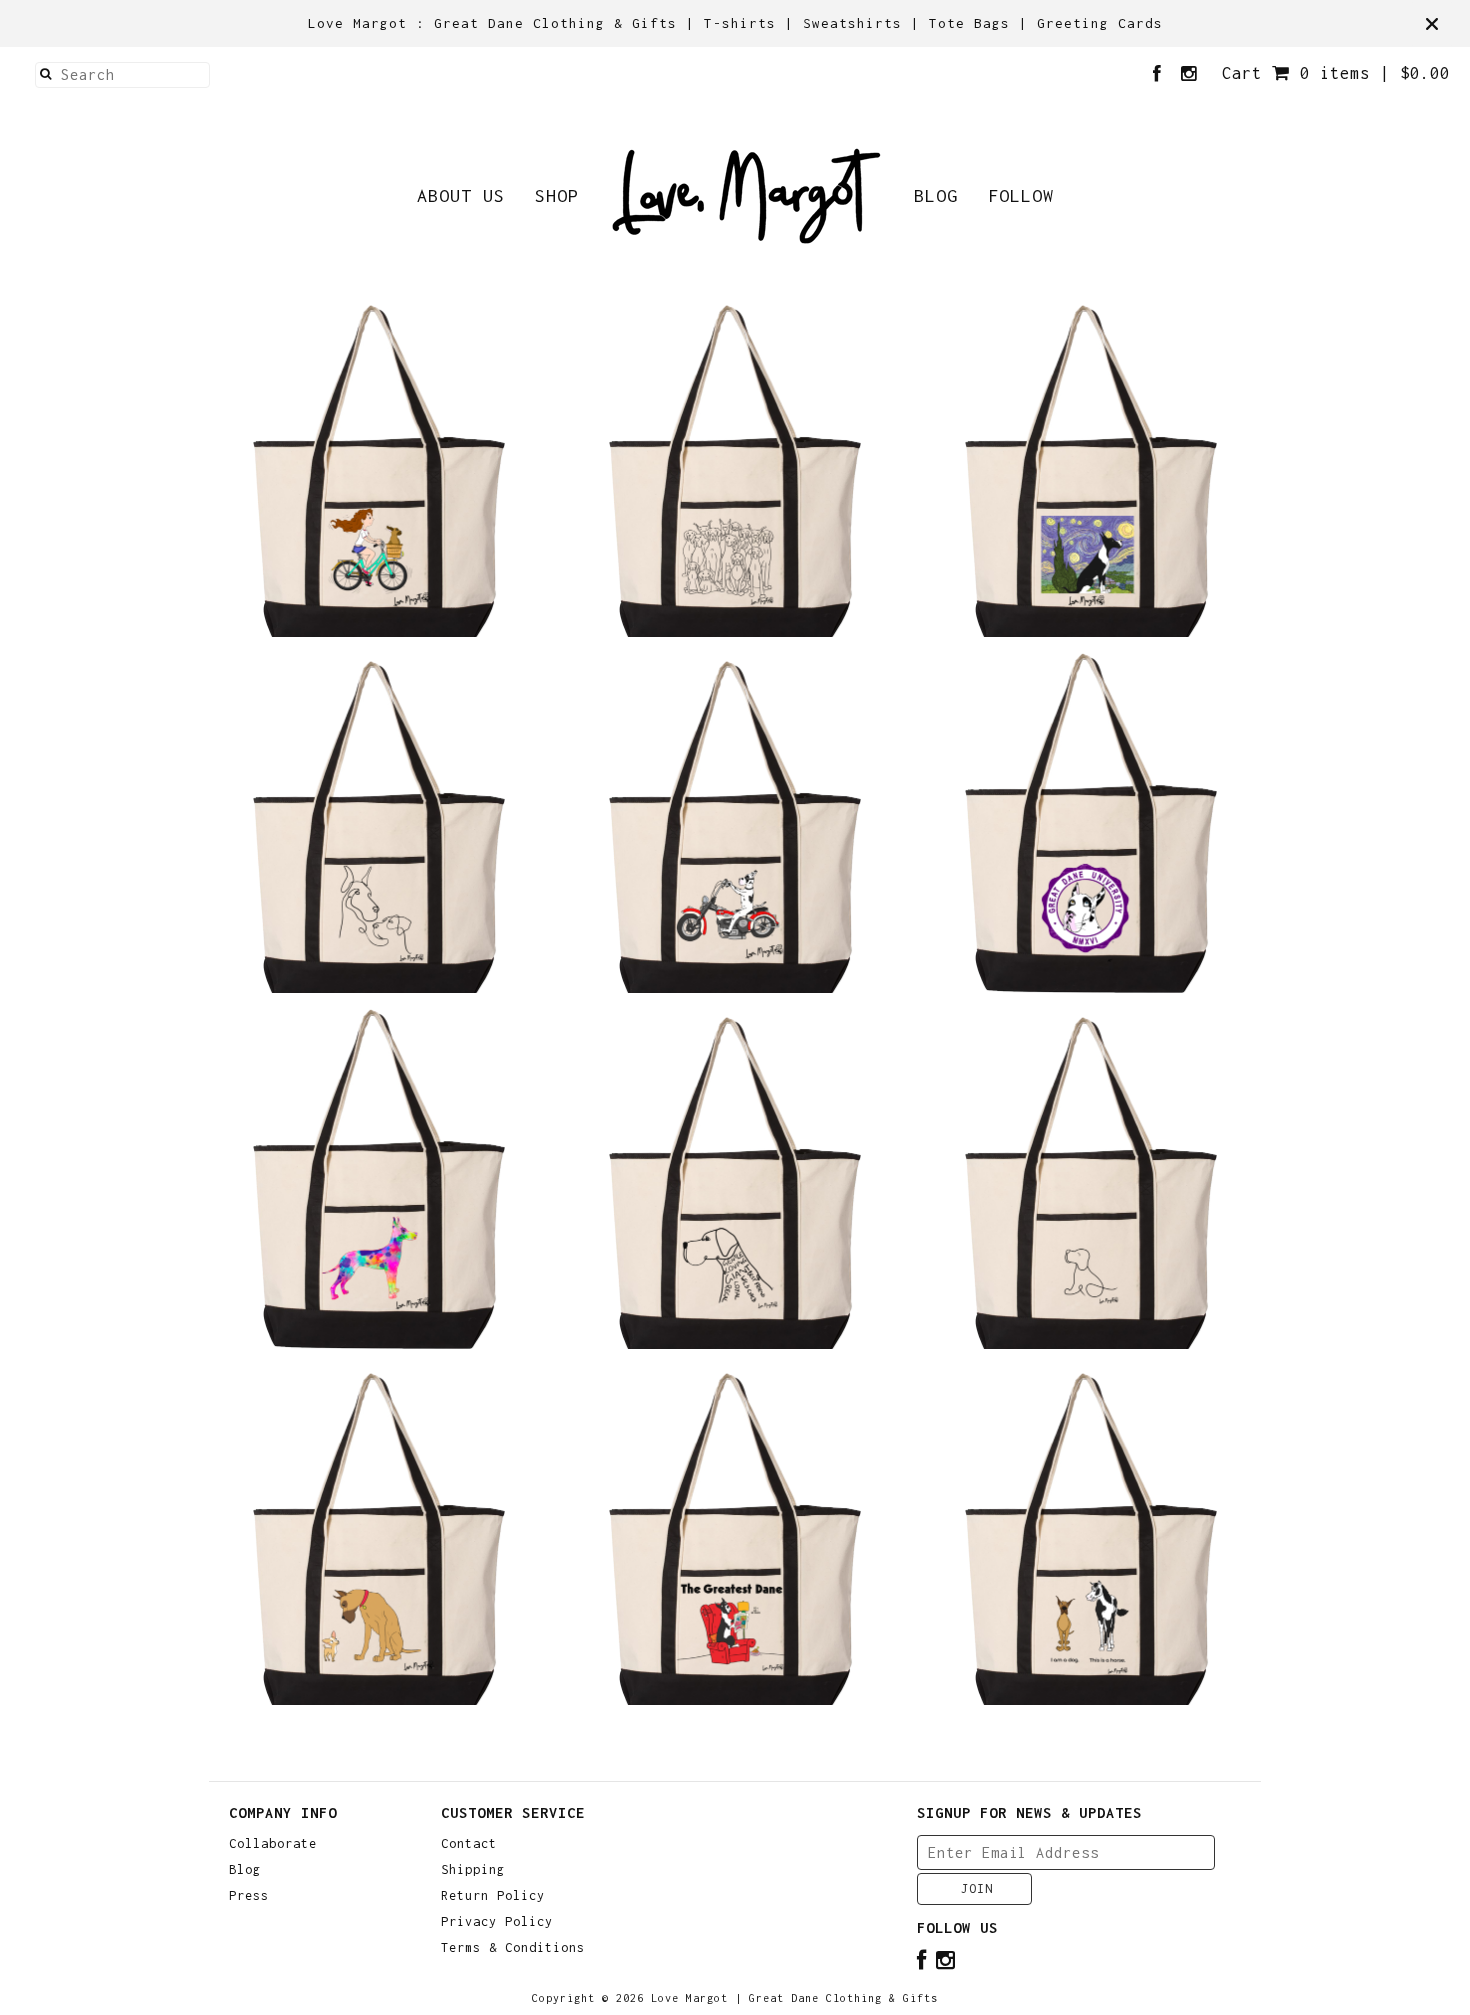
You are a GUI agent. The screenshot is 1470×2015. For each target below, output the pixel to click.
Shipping (473, 1870)
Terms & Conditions (513, 1948)
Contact (469, 1844)
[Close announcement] (1432, 24)
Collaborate (273, 1844)
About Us (461, 195)
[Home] (746, 196)
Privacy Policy (497, 1922)
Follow (1021, 195)
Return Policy (493, 1896)
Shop (557, 195)
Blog (936, 195)
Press (249, 1896)
